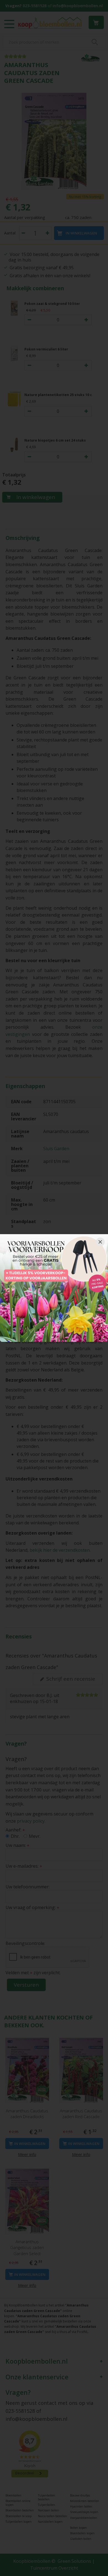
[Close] (100, 1242)
